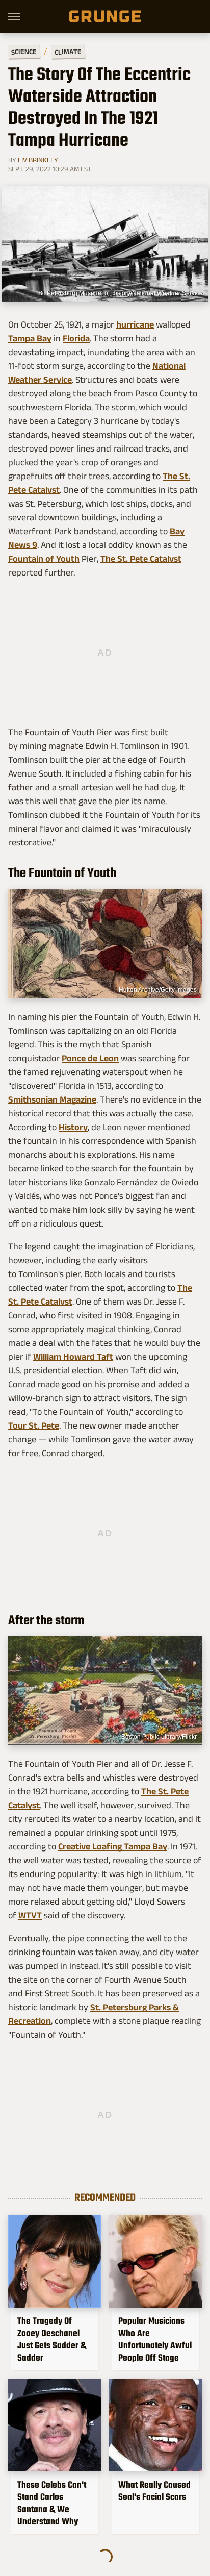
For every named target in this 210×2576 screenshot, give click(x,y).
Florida (76, 338)
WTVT (30, 1915)
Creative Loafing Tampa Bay (113, 1846)
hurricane (135, 324)
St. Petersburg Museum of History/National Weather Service (121, 293)
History (73, 1127)
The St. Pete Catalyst (141, 559)
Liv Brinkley (38, 160)
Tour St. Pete (34, 1425)
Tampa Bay (30, 338)
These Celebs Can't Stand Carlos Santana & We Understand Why (52, 2503)
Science (24, 51)
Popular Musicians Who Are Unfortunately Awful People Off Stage (155, 2339)
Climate (68, 51)
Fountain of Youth (44, 559)
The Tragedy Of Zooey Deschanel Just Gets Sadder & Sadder (52, 2339)
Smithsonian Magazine (52, 1099)
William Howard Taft (73, 1357)
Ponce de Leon (90, 1058)
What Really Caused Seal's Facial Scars (154, 2491)
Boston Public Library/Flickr (159, 1737)
